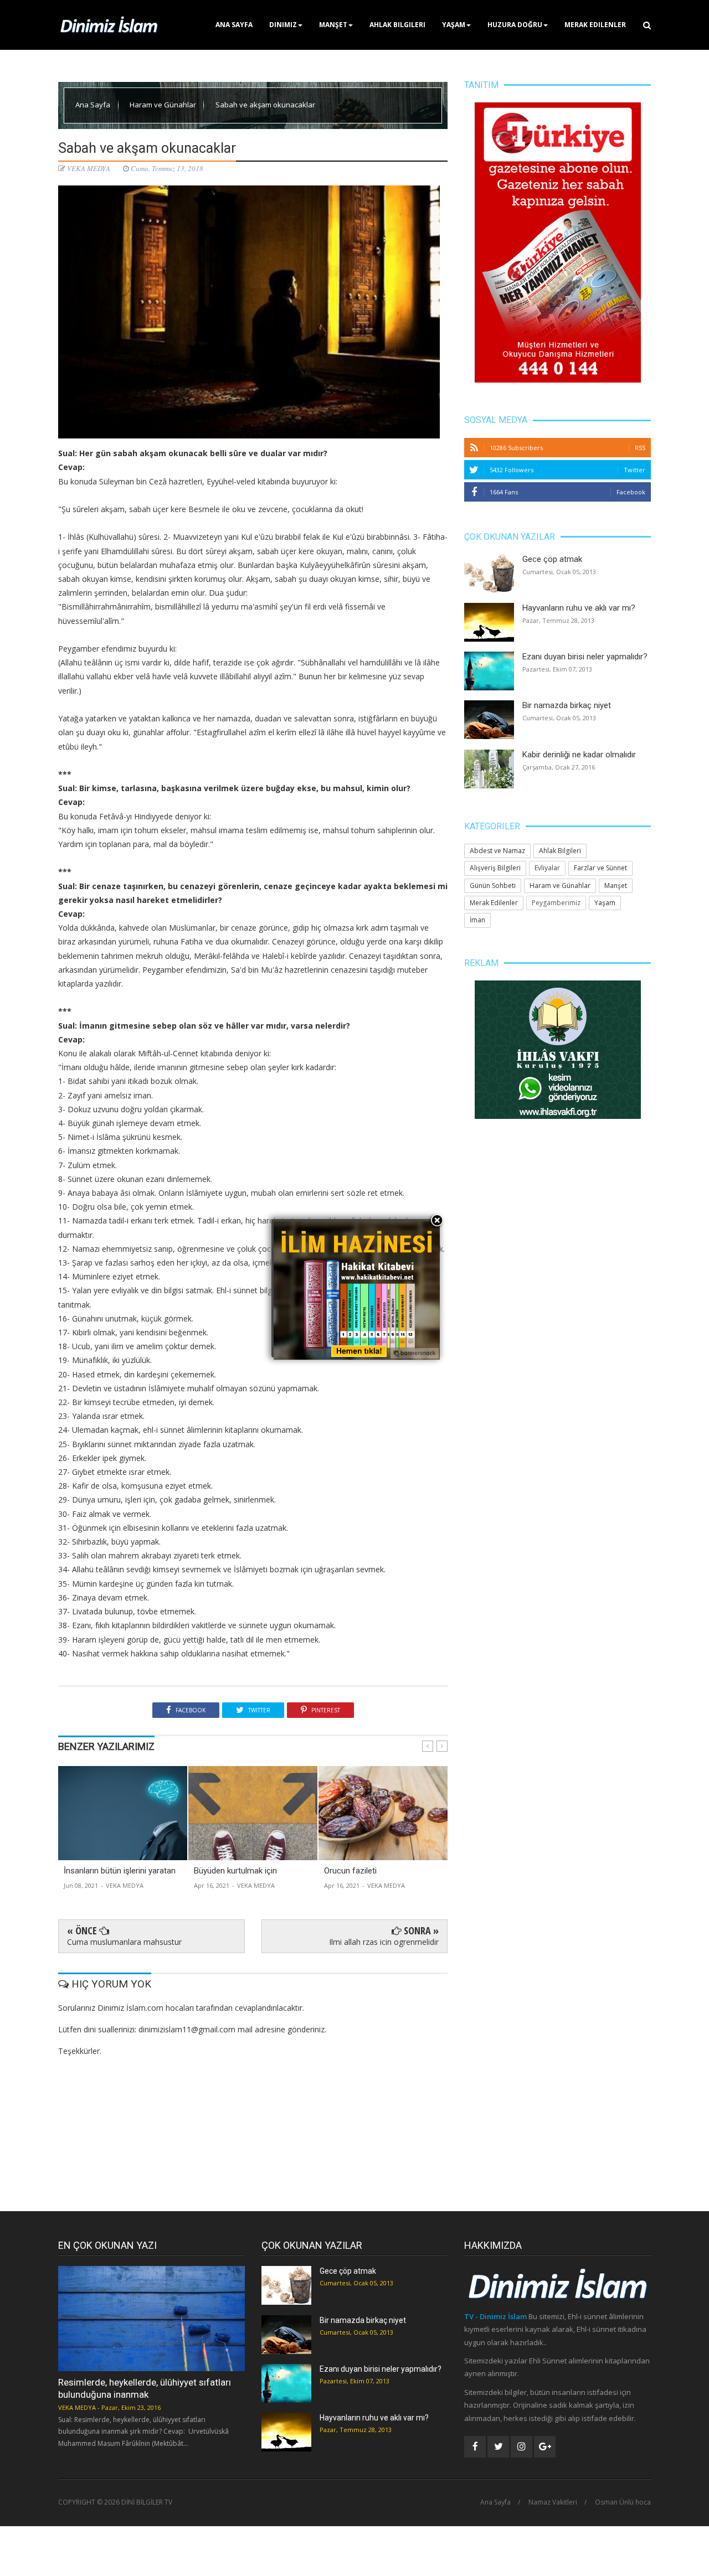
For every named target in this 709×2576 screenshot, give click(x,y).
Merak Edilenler (595, 25)
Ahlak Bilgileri (397, 25)
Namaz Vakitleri (553, 2502)
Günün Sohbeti (493, 886)
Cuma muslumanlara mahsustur (124, 1942)
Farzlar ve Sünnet (600, 868)
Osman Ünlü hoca (623, 2502)
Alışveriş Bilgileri (495, 868)
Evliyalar (547, 868)
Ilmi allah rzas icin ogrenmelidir (384, 1942)
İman (477, 920)
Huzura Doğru (515, 25)
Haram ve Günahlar (164, 105)
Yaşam (454, 25)
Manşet (333, 25)
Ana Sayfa (234, 25)
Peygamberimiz (556, 903)
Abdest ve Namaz (497, 851)
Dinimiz (283, 25)
